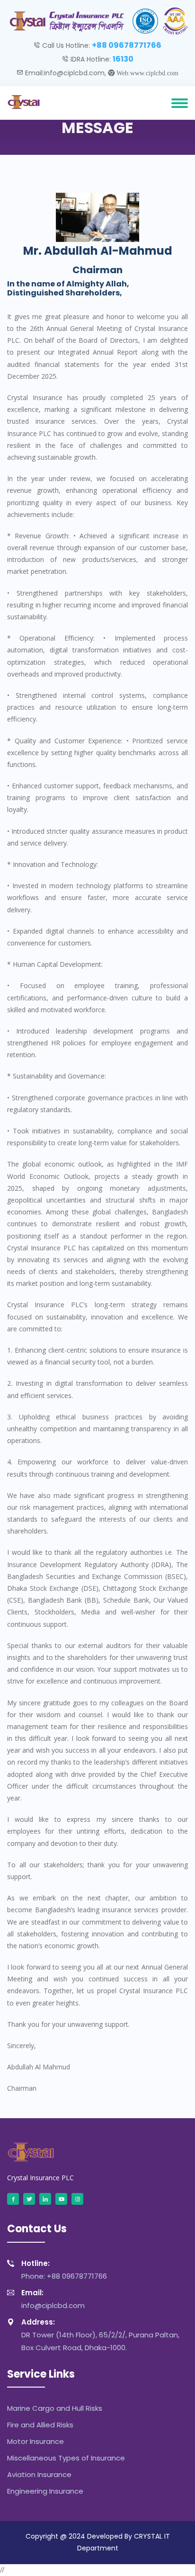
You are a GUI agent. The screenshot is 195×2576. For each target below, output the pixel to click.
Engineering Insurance (45, 2491)
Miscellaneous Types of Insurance (66, 2458)
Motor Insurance (35, 2441)
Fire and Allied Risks (40, 2425)
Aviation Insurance (39, 2474)
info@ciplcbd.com (53, 2299)
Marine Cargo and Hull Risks (55, 2408)
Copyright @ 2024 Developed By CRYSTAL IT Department (98, 2542)
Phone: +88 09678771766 (64, 2270)
